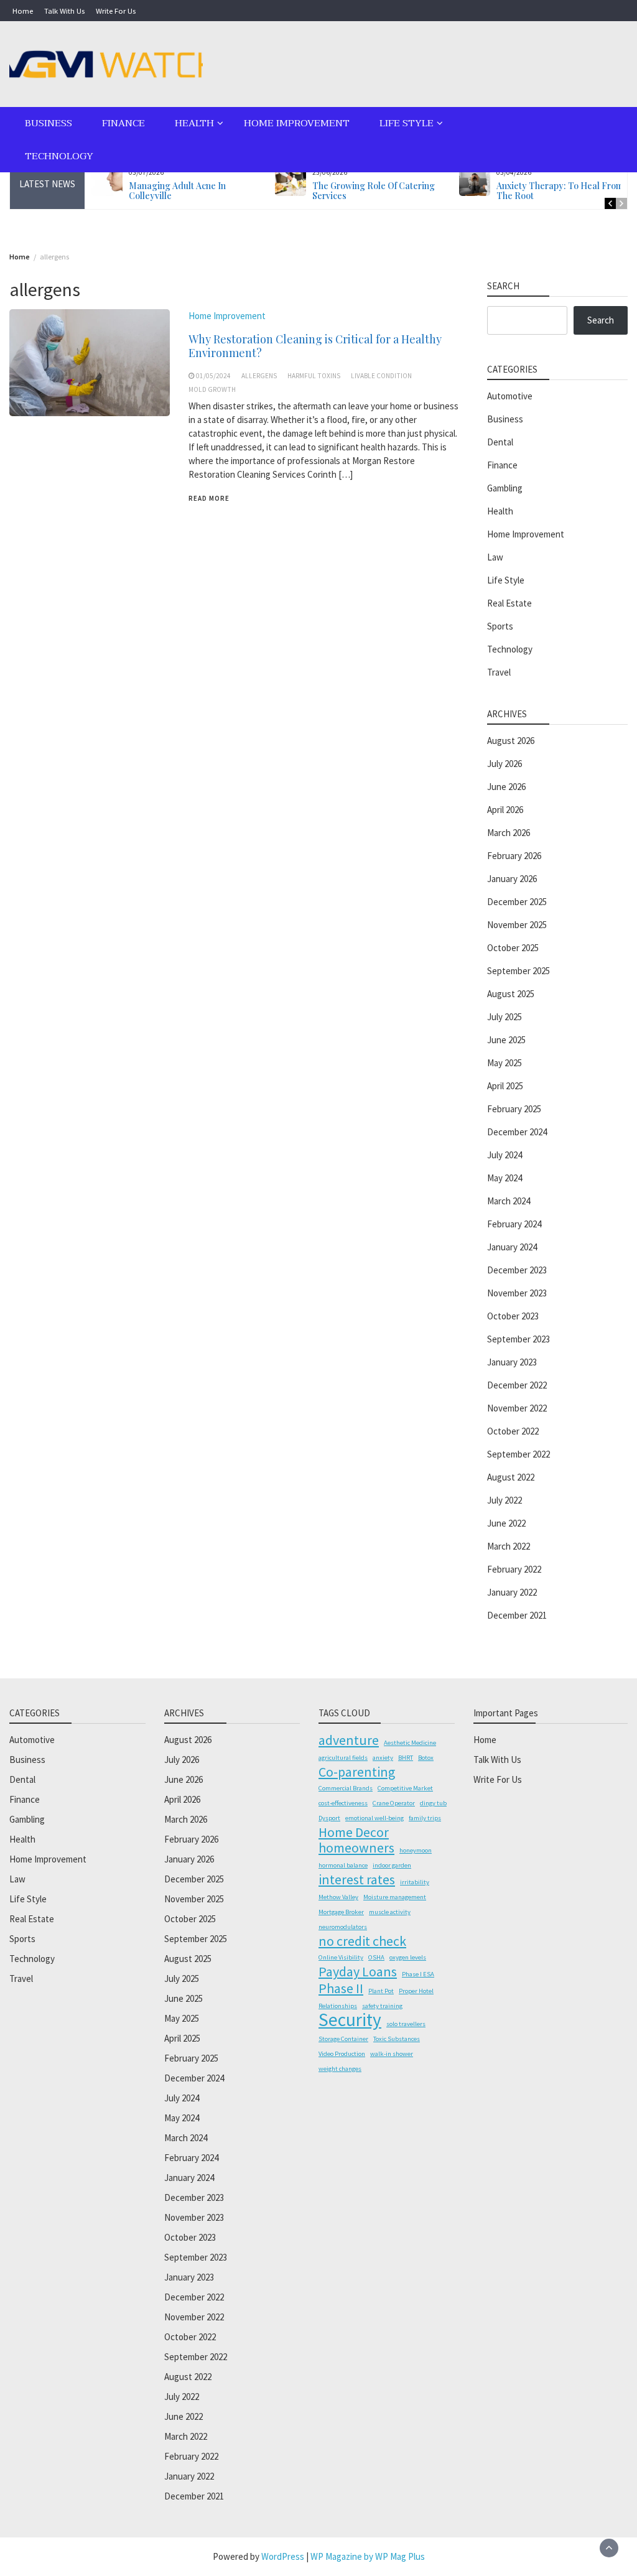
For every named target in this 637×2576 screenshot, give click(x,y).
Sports (500, 626)
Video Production (342, 2054)
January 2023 (512, 1362)
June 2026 (506, 787)
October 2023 (513, 1316)
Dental (500, 442)
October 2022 (513, 1431)
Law (495, 557)
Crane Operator (394, 1803)
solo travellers (406, 2024)
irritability (415, 1882)
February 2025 (514, 1109)
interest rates (357, 1879)
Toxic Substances (397, 2039)
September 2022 (518, 1454)
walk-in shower (392, 2054)
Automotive (510, 396)
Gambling (505, 488)
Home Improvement (297, 123)
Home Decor (354, 1832)
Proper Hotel (416, 1991)
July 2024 (504, 1155)
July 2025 (504, 1017)
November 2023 (517, 1293)
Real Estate (509, 603)
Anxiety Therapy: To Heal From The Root (560, 191)
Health (194, 123)
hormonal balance (343, 1865)
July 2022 (504, 1500)
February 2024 (514, 1224)
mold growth (212, 389)
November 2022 (517, 1408)
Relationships (338, 2006)
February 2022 (514, 1569)
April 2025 (505, 1086)
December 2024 (517, 1132)
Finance (123, 123)
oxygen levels (408, 1957)
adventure (349, 1740)
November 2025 (517, 925)
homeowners (356, 1848)
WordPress (283, 2556)
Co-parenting (357, 1772)
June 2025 (506, 1040)
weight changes (340, 2069)
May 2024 (504, 1178)
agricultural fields (343, 1758)
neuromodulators (343, 1927)
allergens (259, 376)
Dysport (329, 1818)
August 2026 (511, 741)
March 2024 (509, 1201)
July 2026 (504, 764)
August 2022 (511, 1477)
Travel (499, 672)
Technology (59, 156)
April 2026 (505, 810)
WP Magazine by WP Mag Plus (368, 2556)
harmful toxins (314, 376)
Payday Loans (358, 1971)
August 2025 (511, 994)
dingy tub (433, 1803)
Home (23, 11)
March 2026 (509, 833)
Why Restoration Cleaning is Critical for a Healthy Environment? (315, 346)
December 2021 (517, 1615)
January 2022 (512, 1592)
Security (350, 2020)
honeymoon (416, 1850)
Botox (426, 1758)
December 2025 (517, 902)
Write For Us (116, 11)
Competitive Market (405, 1788)
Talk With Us (64, 11)
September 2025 (518, 971)
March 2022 (509, 1546)
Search (601, 320)
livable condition (381, 376)
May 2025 (504, 1063)
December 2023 (517, 1270)
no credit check (362, 1941)
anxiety (383, 1758)
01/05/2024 (213, 376)
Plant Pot (381, 1991)
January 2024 (512, 1247)
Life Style (407, 123)
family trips (425, 1818)
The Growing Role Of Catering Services (374, 191)
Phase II (341, 1988)
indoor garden (392, 1865)
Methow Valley (338, 1897)
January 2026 (512, 879)
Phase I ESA (418, 1974)
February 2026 (514, 856)
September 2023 (518, 1339)
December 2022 (517, 1385)
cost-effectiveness (343, 1803)
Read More (209, 498)
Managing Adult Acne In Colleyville (177, 191)
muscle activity (390, 1912)
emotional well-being (374, 1818)
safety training (382, 2006)
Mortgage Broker (341, 1912)
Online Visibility (341, 1957)
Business (49, 123)
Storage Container (343, 2039)
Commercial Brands (346, 1788)
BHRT (406, 1758)
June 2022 (506, 1523)
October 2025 (513, 948)
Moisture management (395, 1897)
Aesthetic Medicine (410, 1743)
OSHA (376, 1957)
